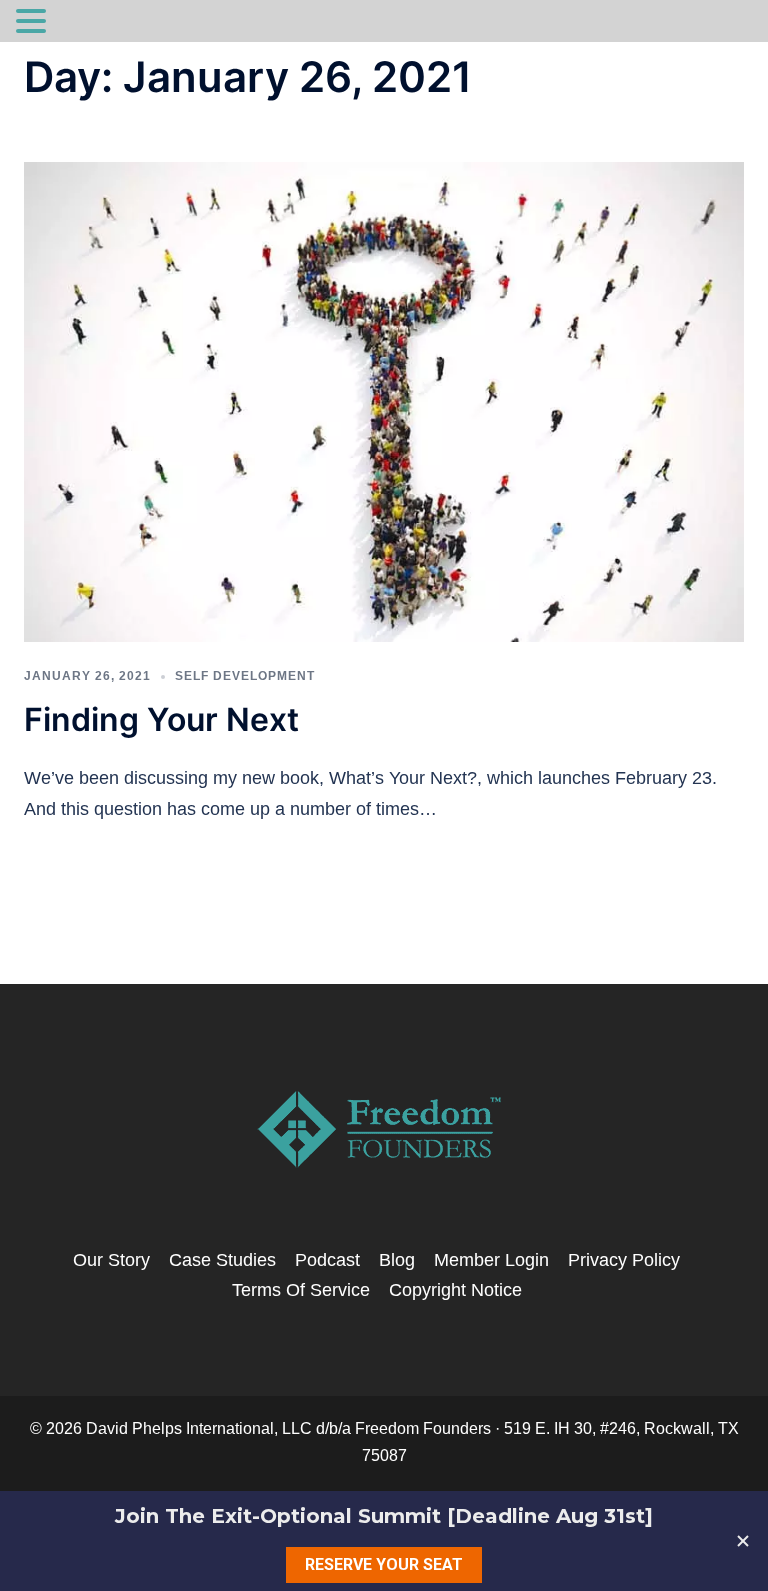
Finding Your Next (161, 719)
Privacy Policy (624, 1260)
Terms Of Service (301, 1290)
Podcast (327, 1260)
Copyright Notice (455, 1290)
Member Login (491, 1260)
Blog (397, 1260)
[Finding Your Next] (384, 401)
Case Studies (222, 1260)
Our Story (111, 1260)
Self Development (245, 676)
